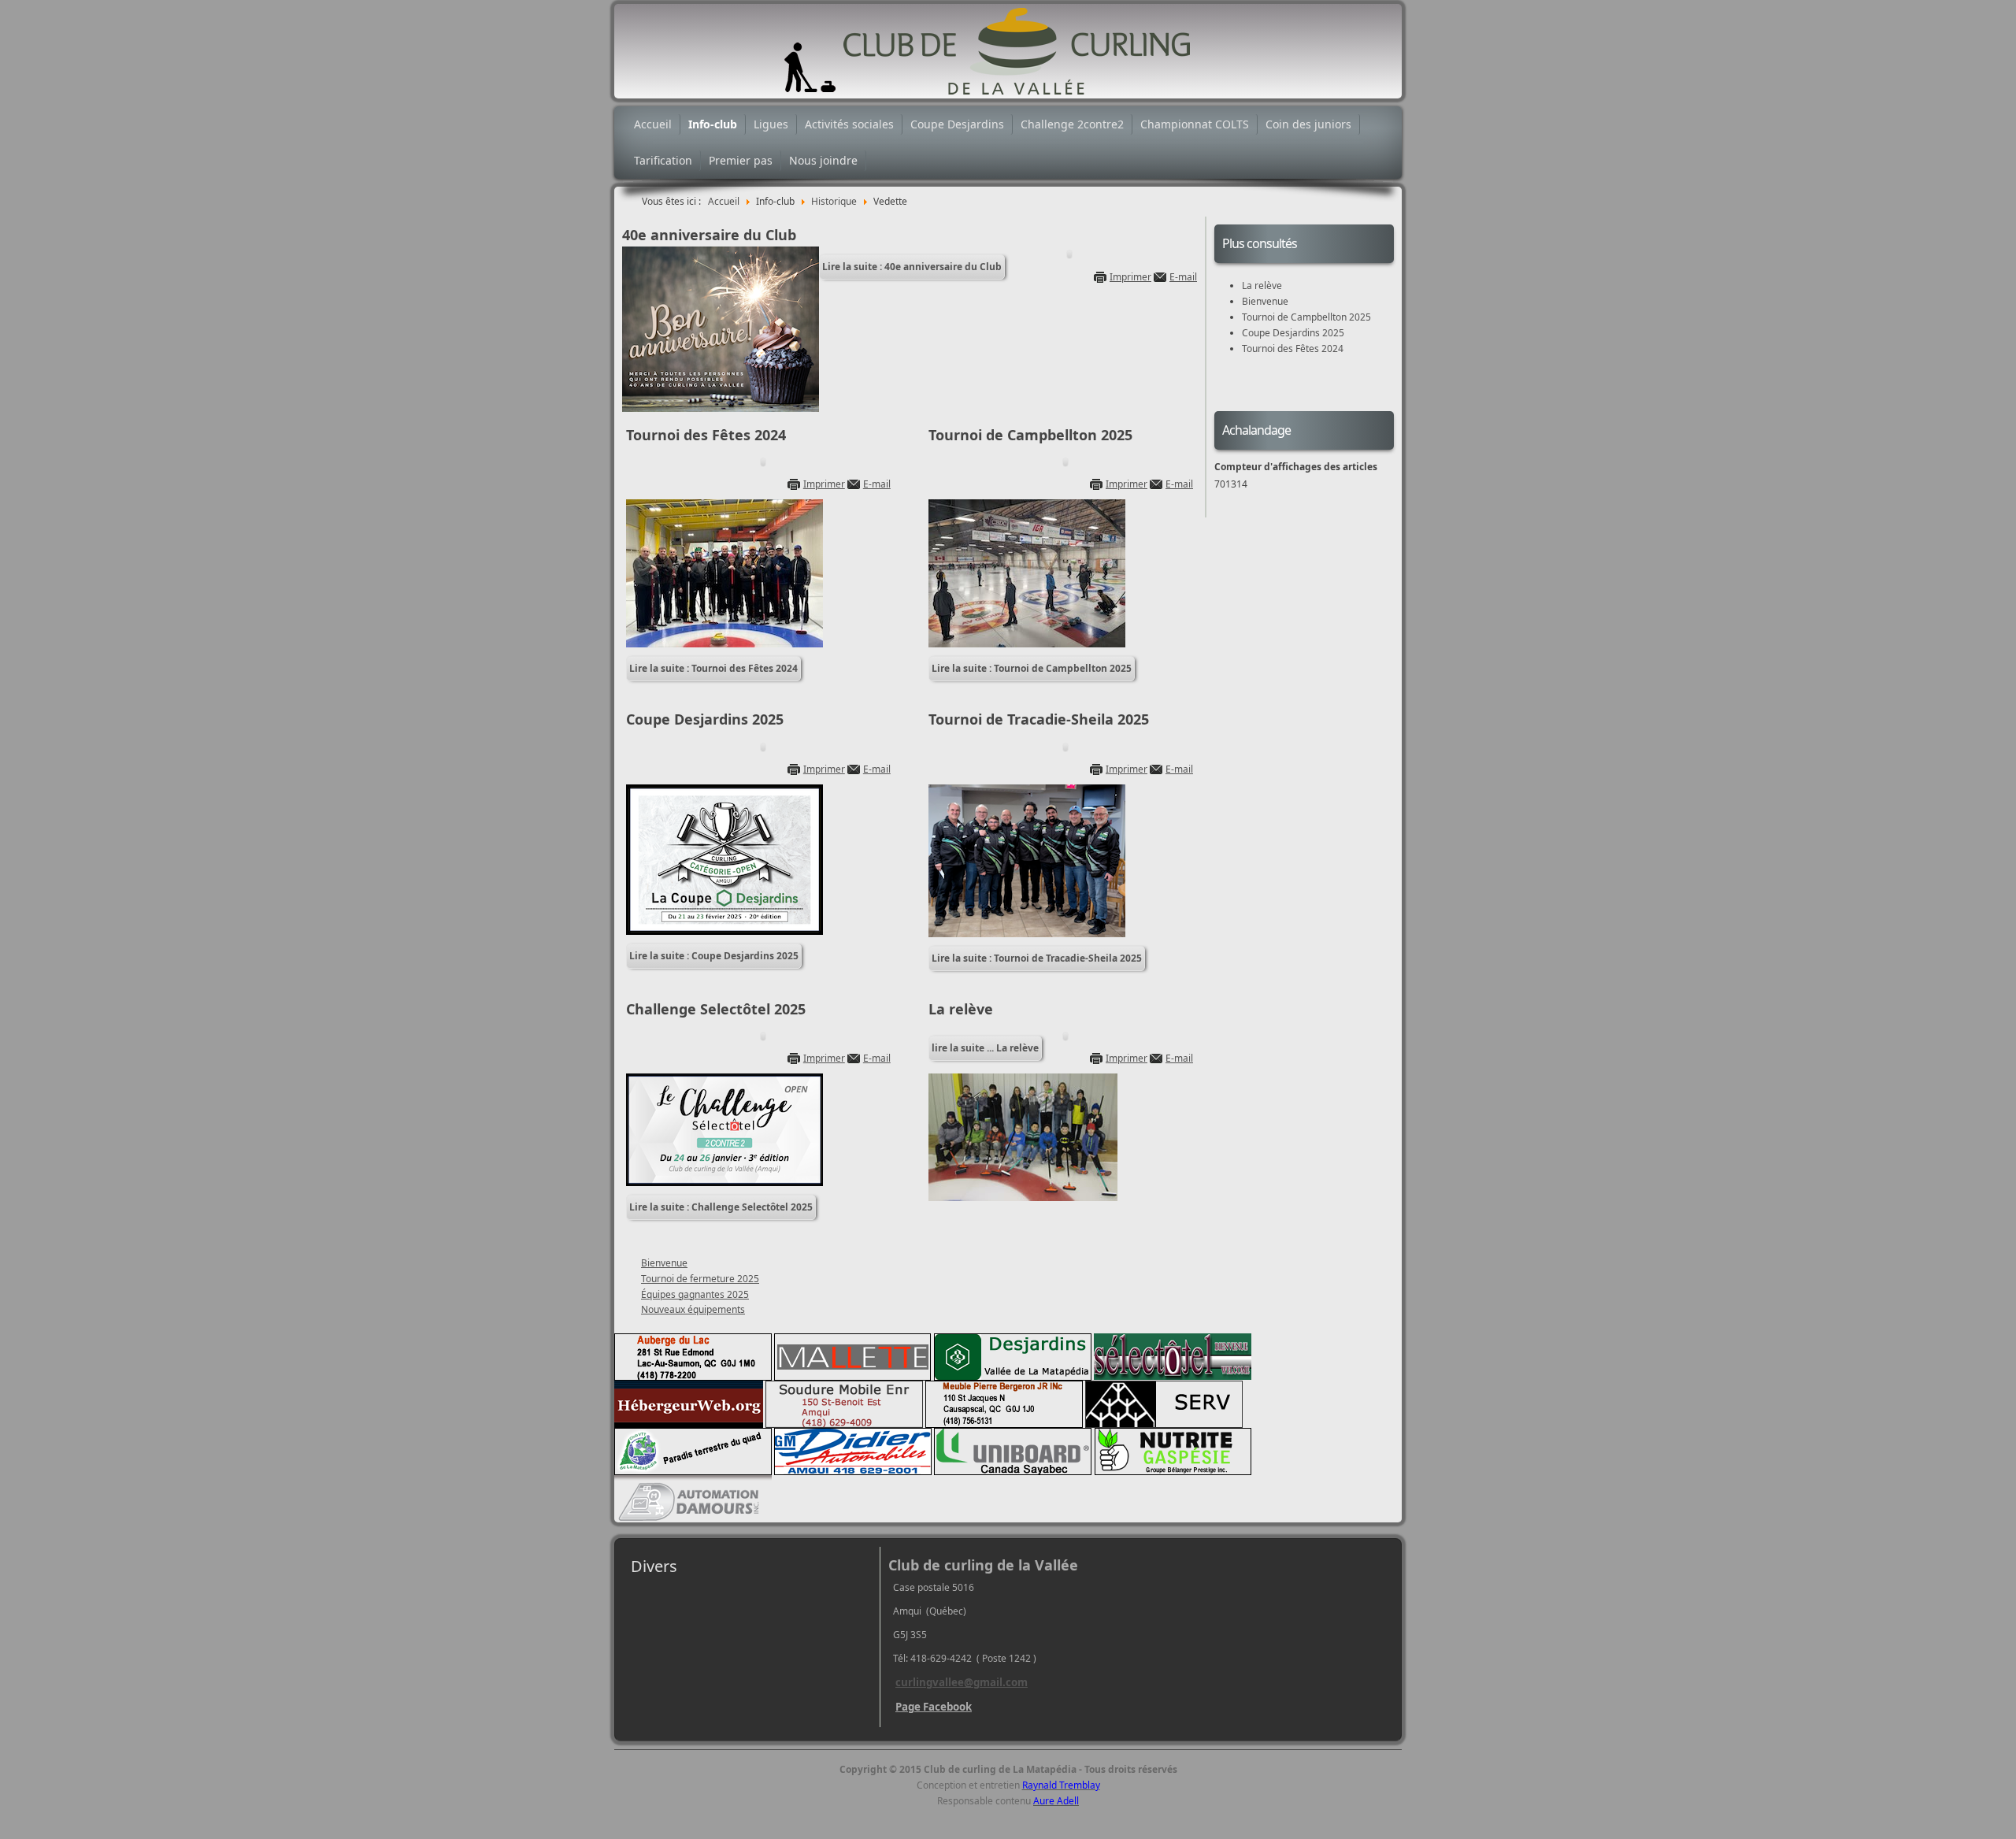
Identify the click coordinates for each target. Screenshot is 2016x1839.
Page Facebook (934, 1707)
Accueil (653, 124)
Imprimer (1130, 277)
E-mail (1183, 277)
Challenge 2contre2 (1072, 124)
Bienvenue (664, 1263)
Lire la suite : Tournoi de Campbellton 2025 (1032, 668)
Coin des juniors (1308, 124)
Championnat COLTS (1195, 124)
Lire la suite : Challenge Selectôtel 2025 (721, 1207)
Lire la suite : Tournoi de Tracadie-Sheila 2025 (1037, 958)
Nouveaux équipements (693, 1309)
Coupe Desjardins (957, 124)
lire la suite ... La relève (985, 1048)
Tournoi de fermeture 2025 (700, 1279)
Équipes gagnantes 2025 (695, 1294)
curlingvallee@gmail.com (962, 1682)
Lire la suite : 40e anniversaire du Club (912, 267)
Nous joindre (823, 160)
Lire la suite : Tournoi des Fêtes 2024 (713, 668)
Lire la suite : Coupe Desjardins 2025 (714, 956)
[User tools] (1069, 254)
